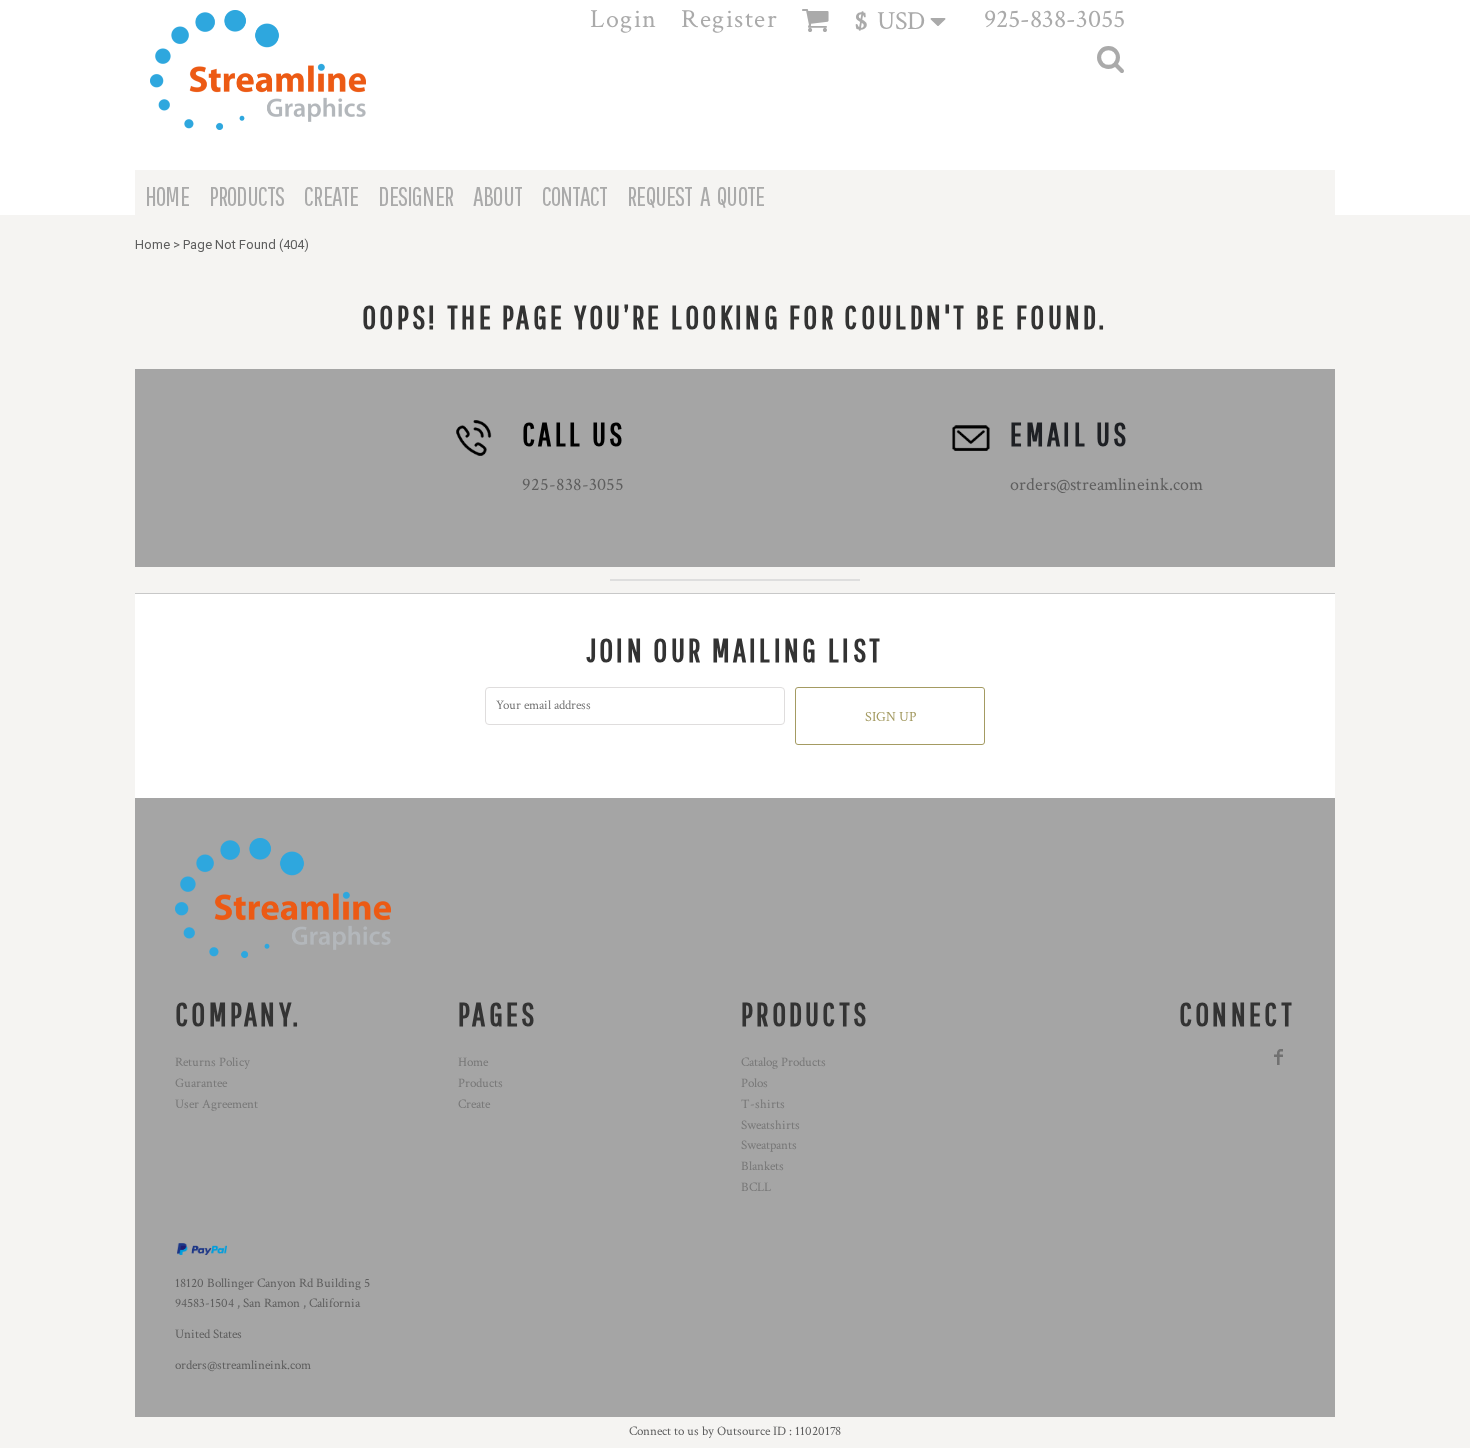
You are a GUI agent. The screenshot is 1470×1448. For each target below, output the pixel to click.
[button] (909, 20)
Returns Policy (212, 1062)
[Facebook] (1279, 1057)
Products (480, 1083)
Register (729, 19)
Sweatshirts (770, 1125)
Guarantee (201, 1083)
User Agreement (216, 1104)
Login (624, 19)
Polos (754, 1083)
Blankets (762, 1166)
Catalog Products (783, 1062)
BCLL (756, 1187)
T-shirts (763, 1104)
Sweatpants (769, 1145)
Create (474, 1104)
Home (152, 244)
